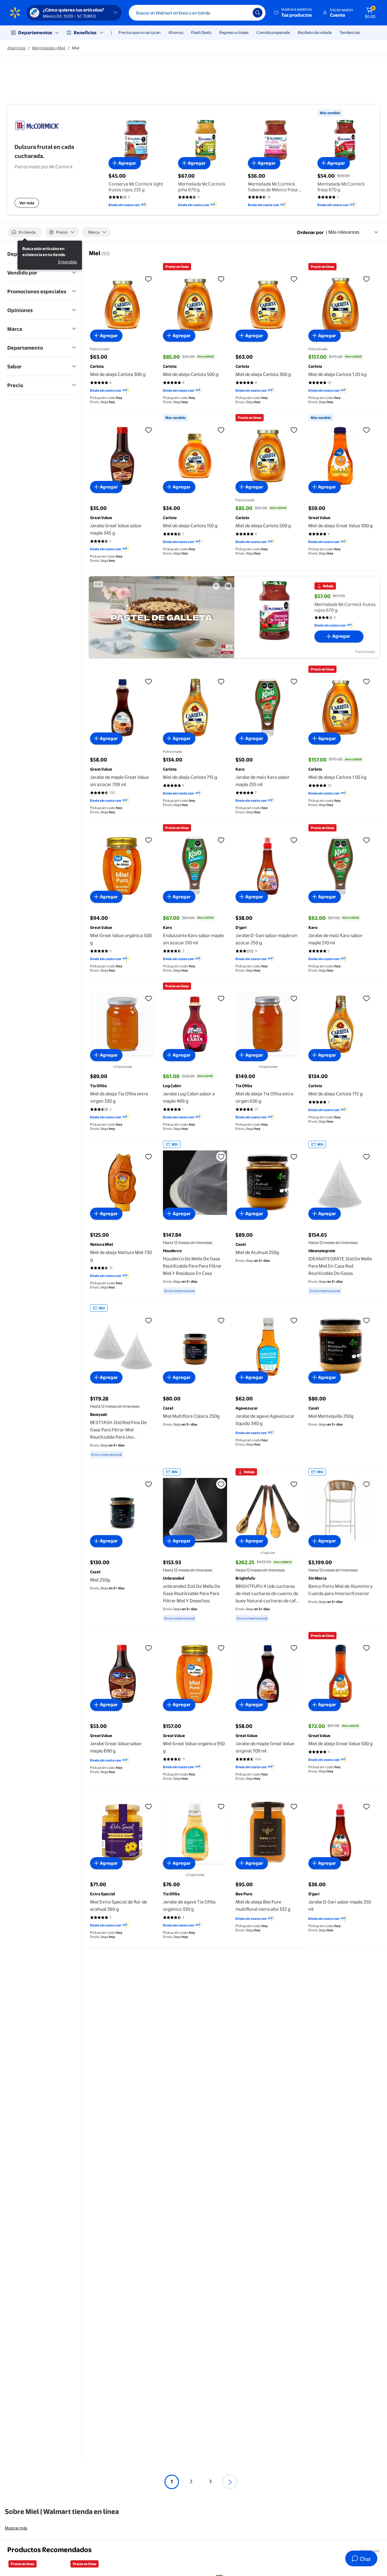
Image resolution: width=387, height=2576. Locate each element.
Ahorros (176, 32)
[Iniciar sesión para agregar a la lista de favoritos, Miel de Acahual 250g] (294, 1156)
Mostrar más (16, 2528)
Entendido (68, 262)
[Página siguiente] (230, 2482)
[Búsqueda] (258, 13)
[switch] (25, 232)
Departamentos (35, 33)
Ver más (27, 203)
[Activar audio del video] (228, 586)
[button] (293, 13)
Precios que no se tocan (140, 32)
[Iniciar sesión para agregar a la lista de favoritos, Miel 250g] (148, 1484)
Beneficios (85, 33)
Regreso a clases (234, 32)
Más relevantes (344, 232)
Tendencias (350, 32)
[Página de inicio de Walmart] (15, 13)
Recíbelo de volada (315, 32)
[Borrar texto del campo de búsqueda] (244, 13)
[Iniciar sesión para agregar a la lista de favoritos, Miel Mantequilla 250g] (366, 1320)
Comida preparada (273, 32)
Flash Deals (201, 32)
